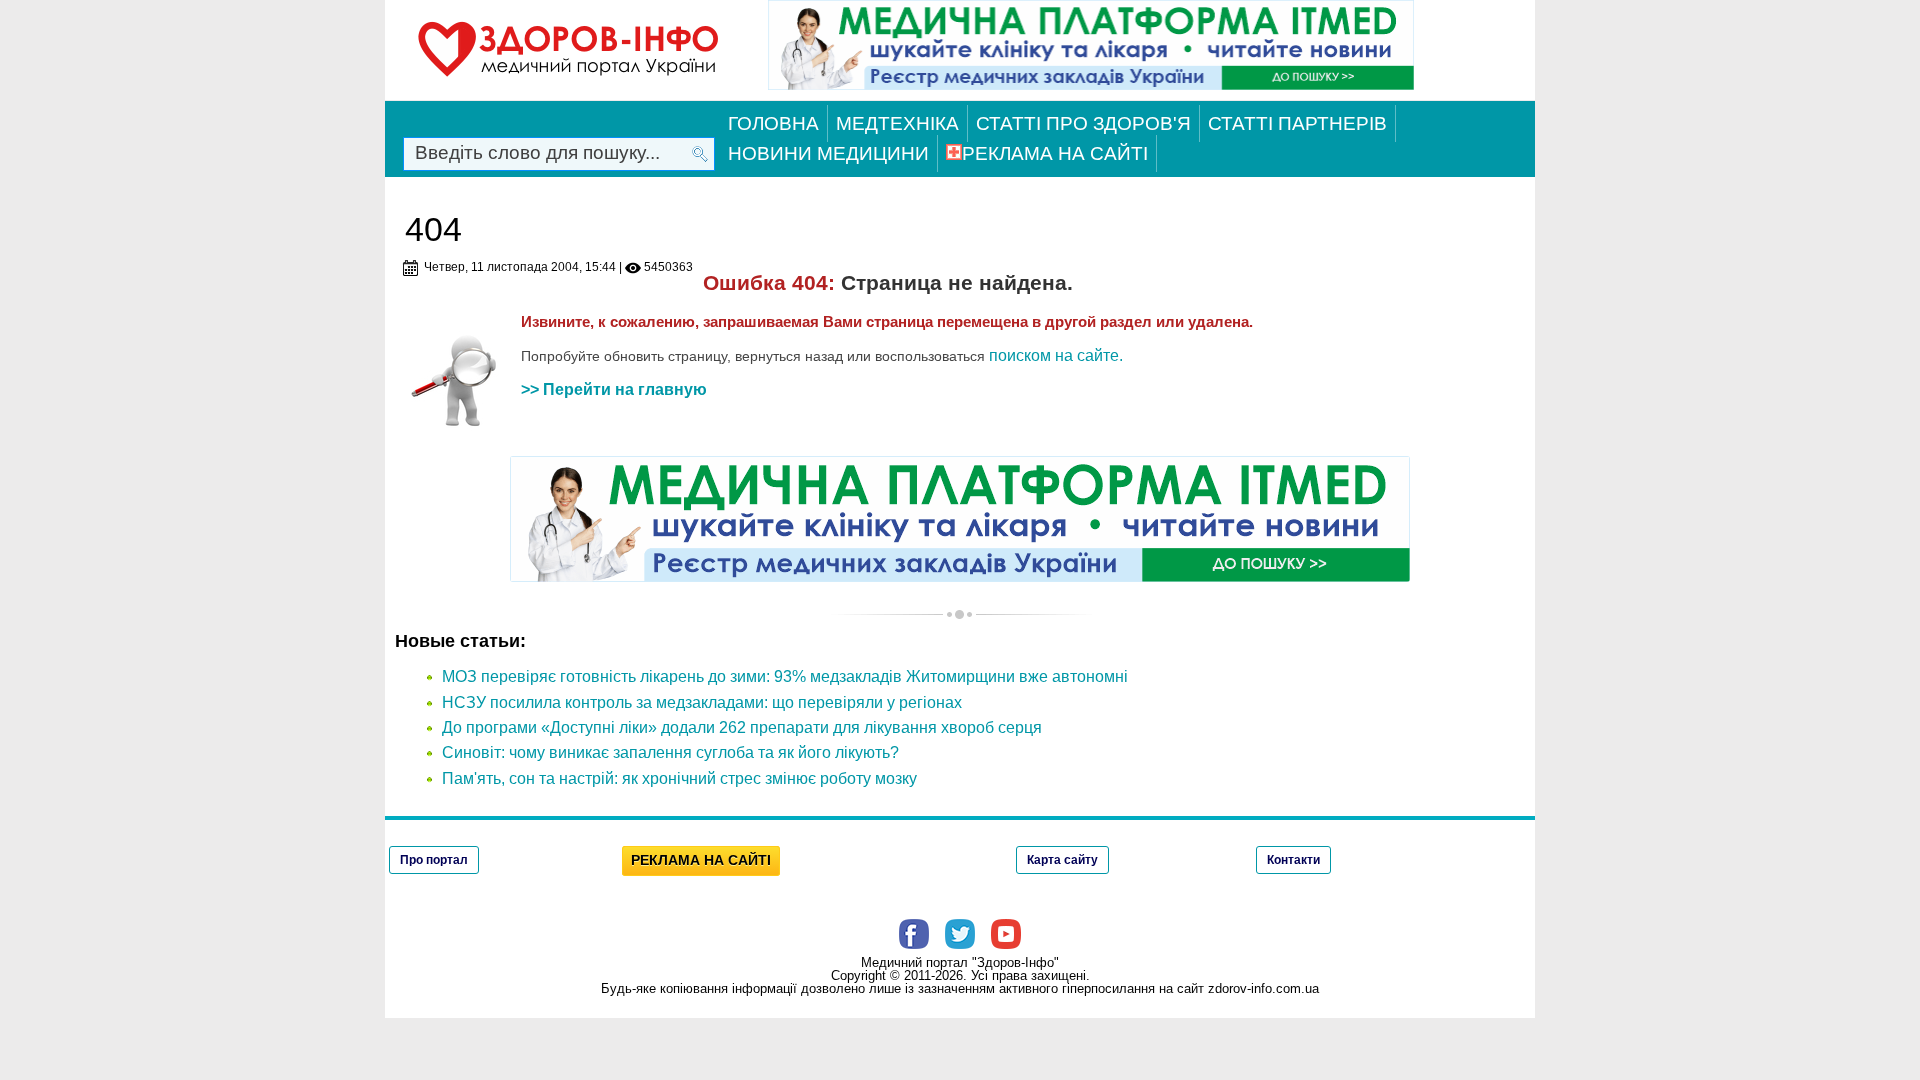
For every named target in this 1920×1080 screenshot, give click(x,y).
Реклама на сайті (1055, 153)
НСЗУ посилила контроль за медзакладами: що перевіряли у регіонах (702, 702)
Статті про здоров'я (1083, 123)
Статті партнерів (1297, 123)
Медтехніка (897, 123)
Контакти (1293, 860)
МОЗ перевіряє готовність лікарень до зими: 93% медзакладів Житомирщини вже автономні (785, 676)
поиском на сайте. (1056, 355)
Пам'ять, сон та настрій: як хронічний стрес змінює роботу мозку (679, 778)
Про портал (434, 860)
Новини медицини (828, 153)
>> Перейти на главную (614, 389)
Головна (773, 123)
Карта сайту (1062, 860)
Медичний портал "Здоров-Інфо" (960, 962)
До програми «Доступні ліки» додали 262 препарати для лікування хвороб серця (742, 727)
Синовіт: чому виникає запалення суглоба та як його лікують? (670, 752)
